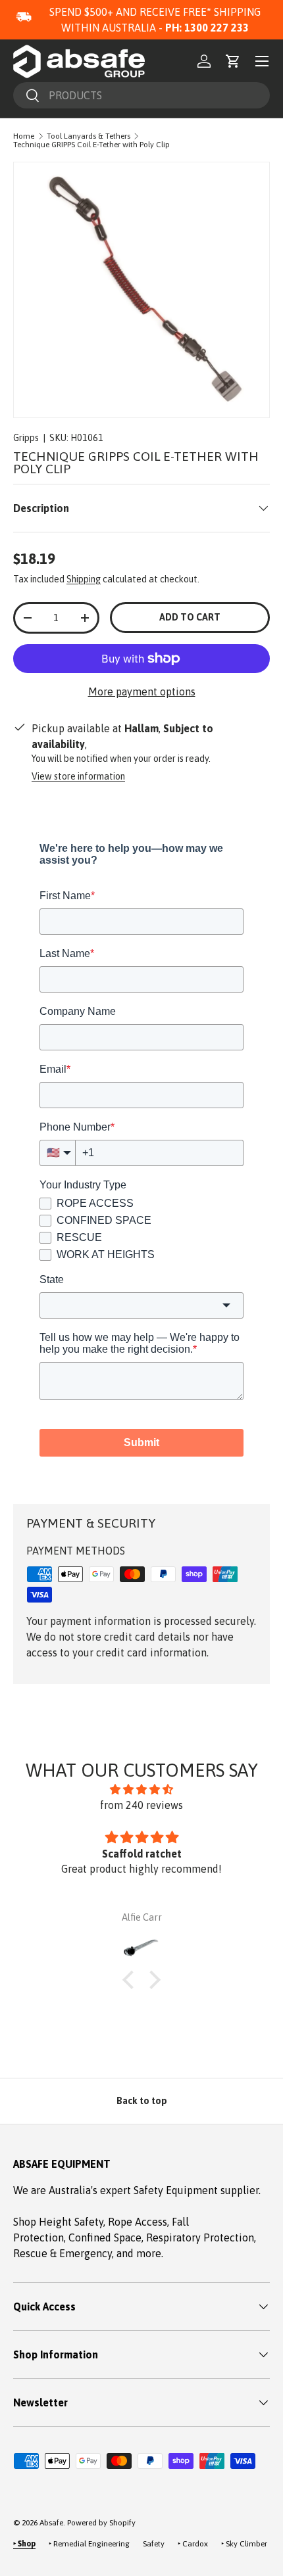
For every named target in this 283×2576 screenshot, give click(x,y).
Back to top (142, 2101)
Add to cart (190, 617)
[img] (141, 1789)
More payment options (142, 691)
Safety (154, 2544)
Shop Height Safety (58, 2222)
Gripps (26, 438)
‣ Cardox (193, 2544)
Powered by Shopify (101, 2523)
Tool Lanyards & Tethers (89, 136)
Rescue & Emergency (63, 2253)
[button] (233, 61)
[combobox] (141, 95)
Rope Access (138, 2222)
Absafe (51, 2523)
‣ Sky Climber (244, 2544)
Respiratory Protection (200, 2237)
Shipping (84, 579)
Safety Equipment (177, 2190)
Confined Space (105, 2237)
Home (24, 136)
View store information (78, 776)
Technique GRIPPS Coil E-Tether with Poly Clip (91, 145)
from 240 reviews (141, 1805)
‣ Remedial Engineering (89, 2544)
